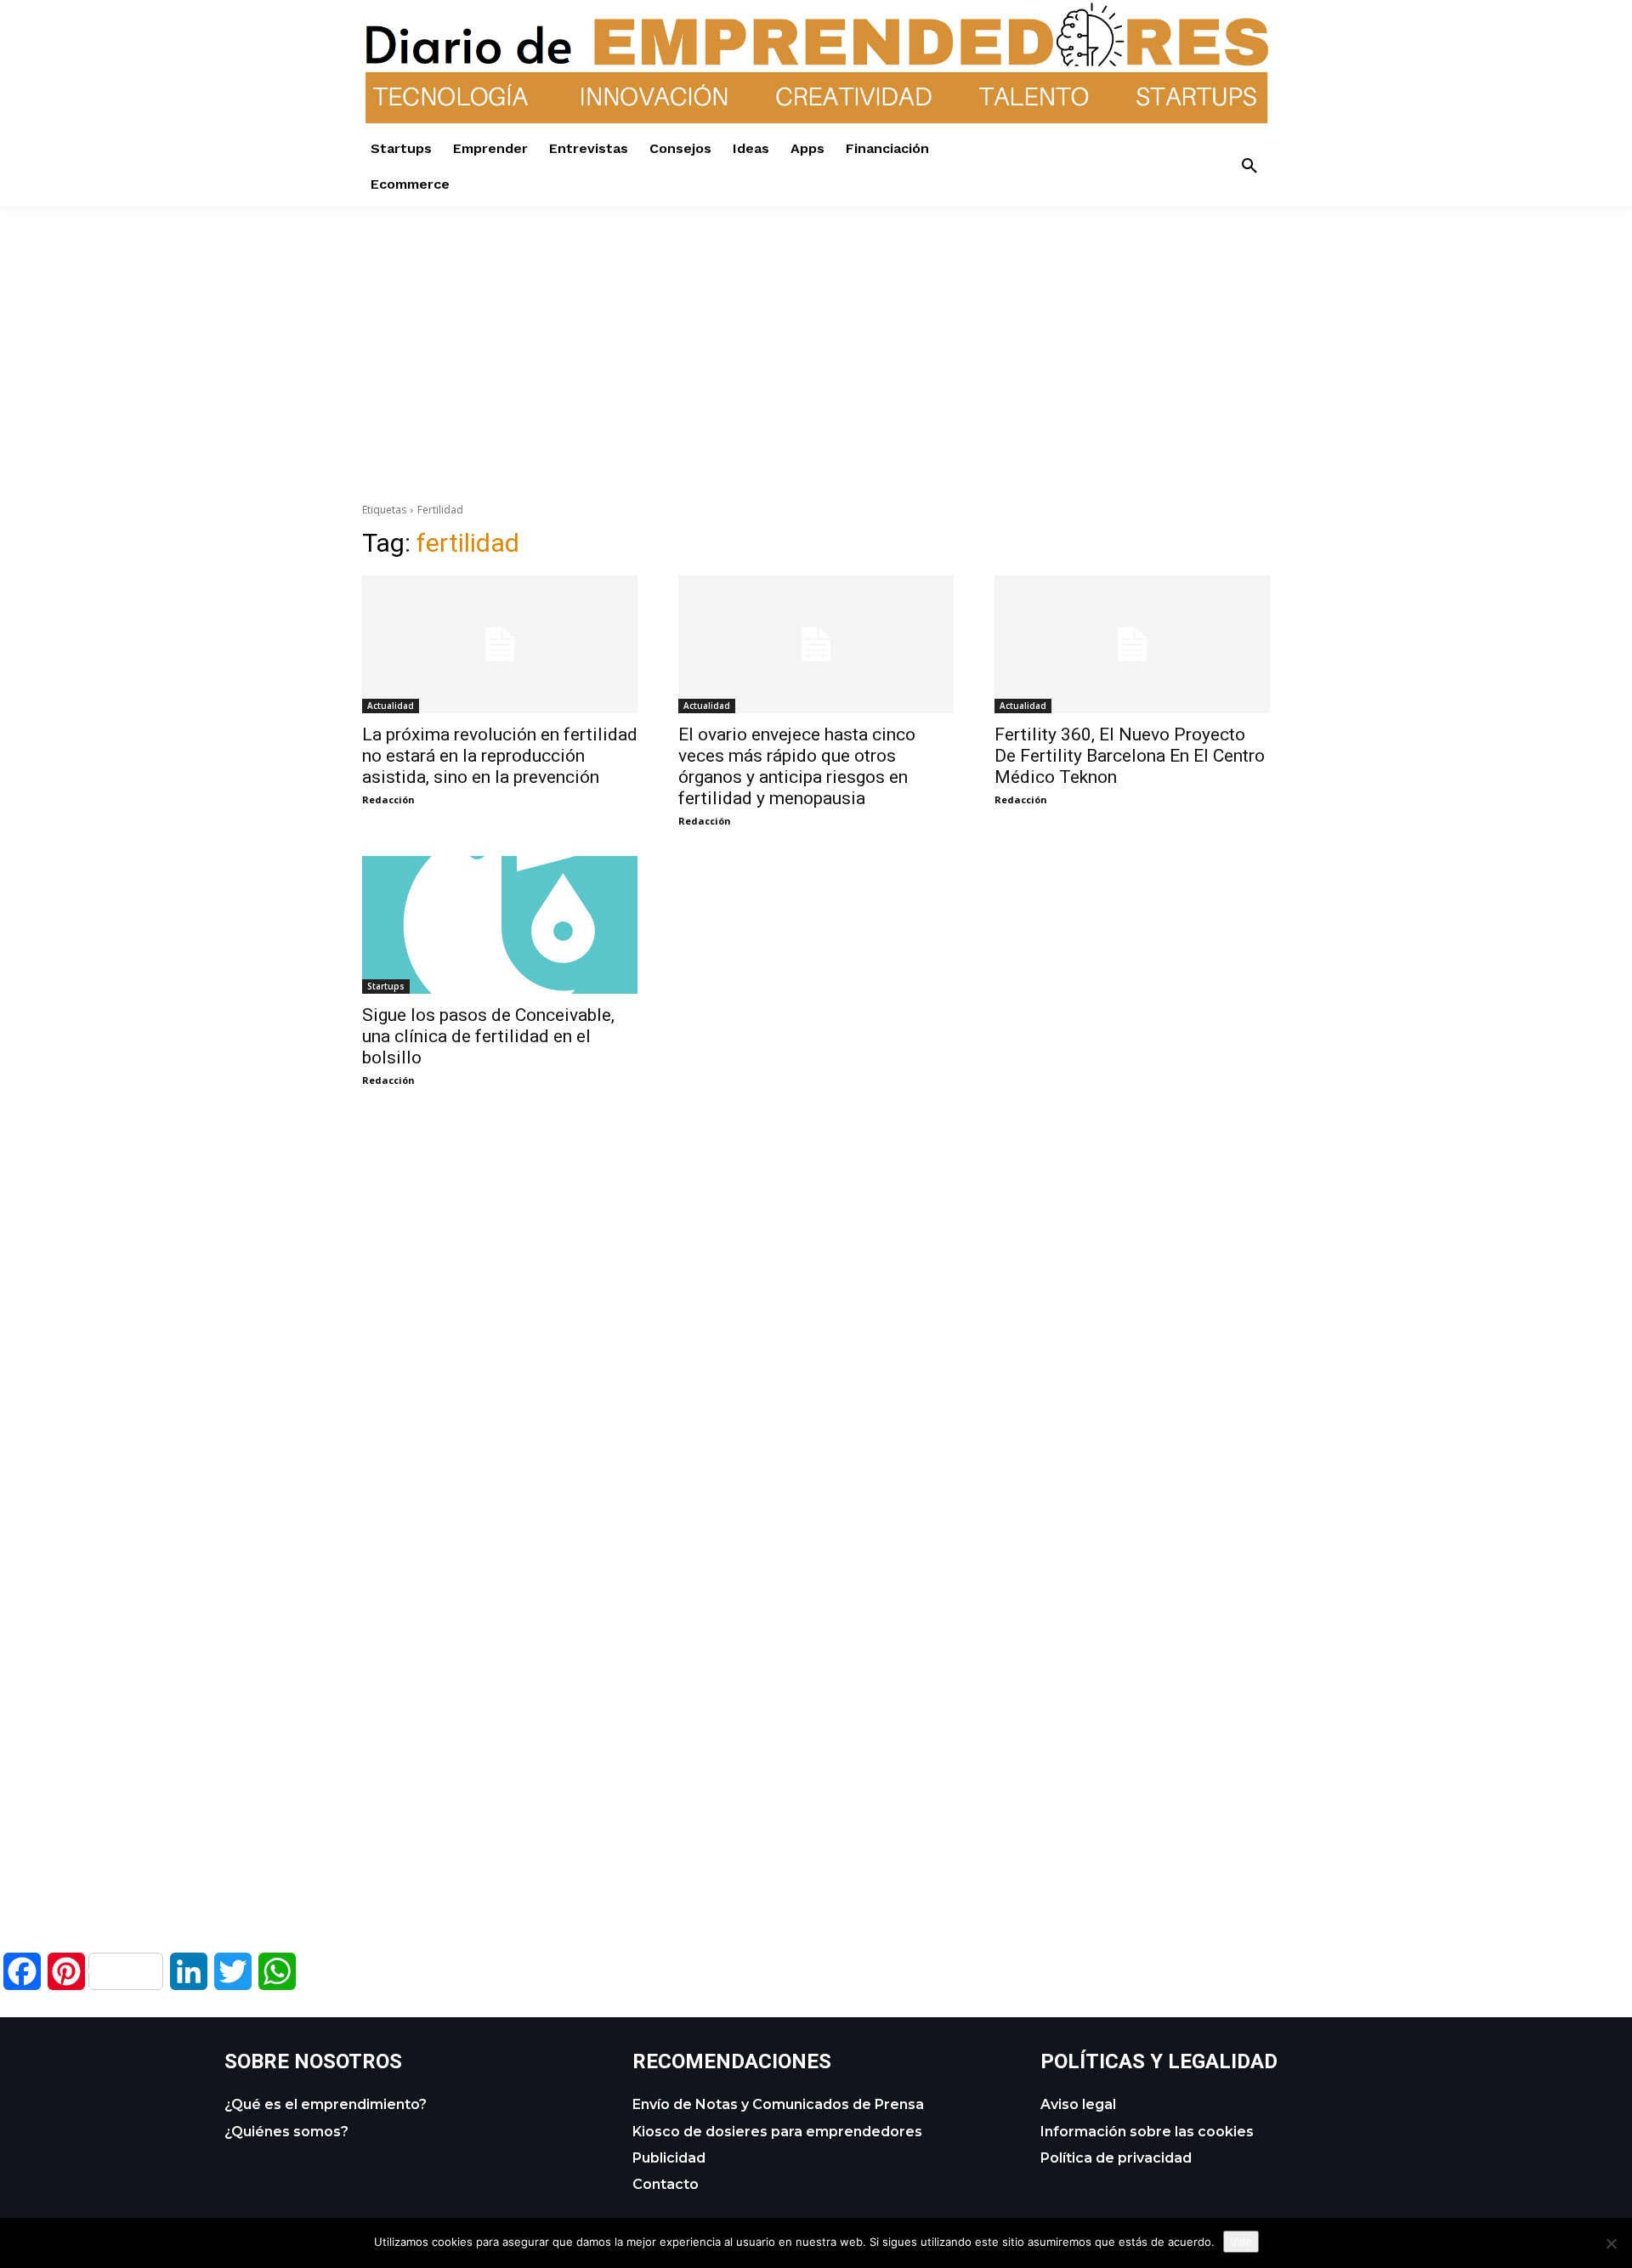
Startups (386, 986)
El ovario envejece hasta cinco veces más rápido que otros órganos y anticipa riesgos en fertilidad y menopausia (797, 766)
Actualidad (391, 706)
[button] (1249, 167)
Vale (1241, 2242)
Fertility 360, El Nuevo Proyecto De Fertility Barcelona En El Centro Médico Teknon (1130, 756)
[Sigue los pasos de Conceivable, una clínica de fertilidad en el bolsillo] (500, 925)
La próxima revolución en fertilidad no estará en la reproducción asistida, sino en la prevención (500, 756)
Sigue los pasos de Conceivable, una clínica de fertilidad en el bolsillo (488, 1036)
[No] (1611, 2243)
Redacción (388, 799)
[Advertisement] (816, 326)
